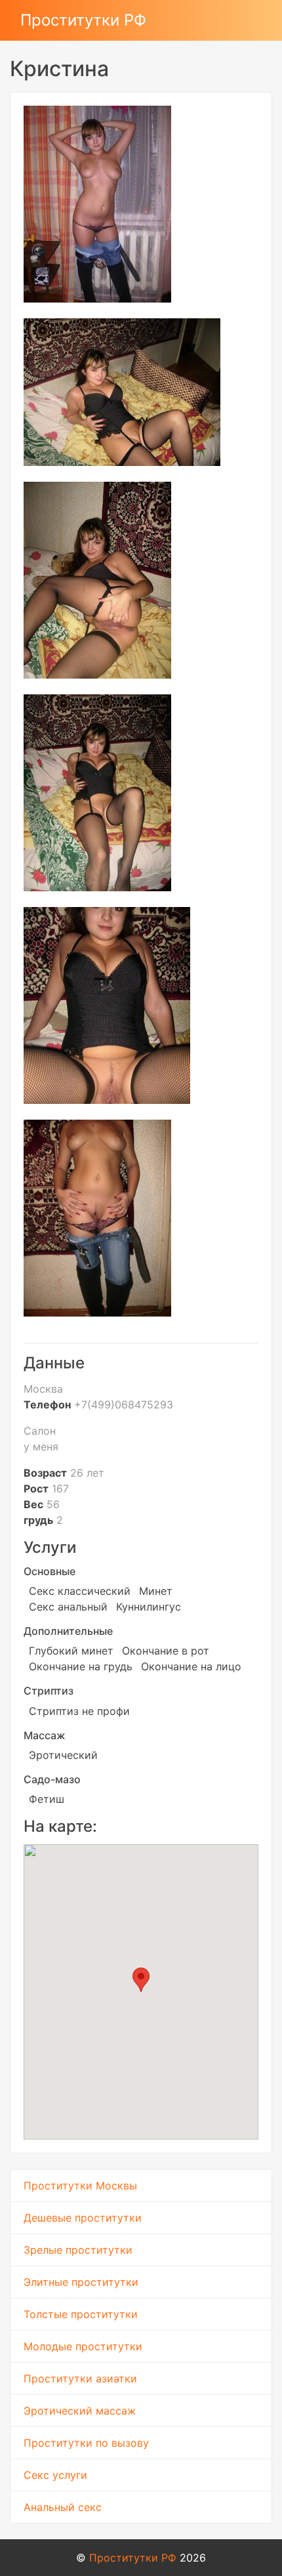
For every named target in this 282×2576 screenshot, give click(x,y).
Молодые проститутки (83, 2346)
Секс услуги (55, 2475)
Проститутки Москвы (80, 2185)
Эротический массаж (80, 2411)
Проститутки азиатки (80, 2378)
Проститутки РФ (83, 20)
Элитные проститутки (81, 2282)
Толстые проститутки (81, 2314)
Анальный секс (63, 2507)
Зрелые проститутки (78, 2250)
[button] (141, 1980)
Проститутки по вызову (86, 2443)
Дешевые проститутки (83, 2218)
